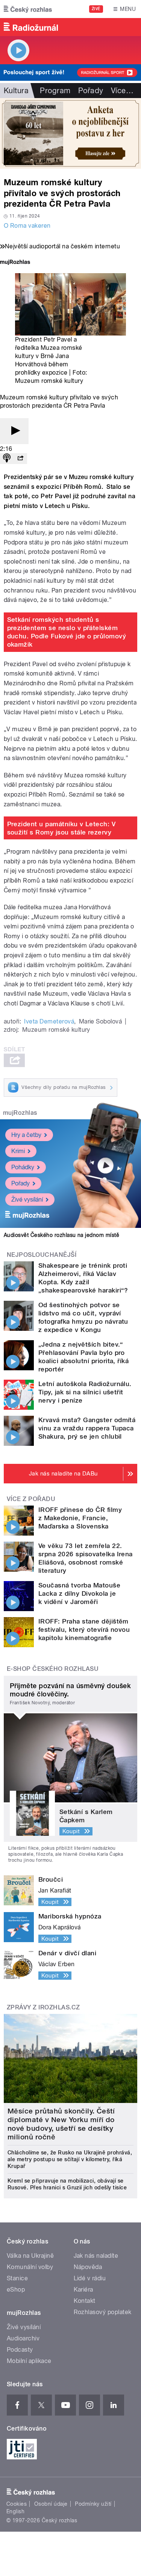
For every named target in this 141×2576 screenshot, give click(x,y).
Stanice (17, 2278)
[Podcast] (7, 459)
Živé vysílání (27, 1200)
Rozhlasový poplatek (103, 2312)
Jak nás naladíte (96, 2256)
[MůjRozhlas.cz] (15, 263)
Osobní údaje (51, 2504)
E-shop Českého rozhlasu (53, 1669)
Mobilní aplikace (29, 2361)
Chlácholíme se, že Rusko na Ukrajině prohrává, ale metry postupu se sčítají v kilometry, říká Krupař (70, 2159)
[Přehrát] (14, 431)
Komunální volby (30, 2267)
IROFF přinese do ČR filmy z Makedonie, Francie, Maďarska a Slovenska (80, 1518)
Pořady (91, 91)
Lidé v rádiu (90, 2278)
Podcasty (20, 2350)
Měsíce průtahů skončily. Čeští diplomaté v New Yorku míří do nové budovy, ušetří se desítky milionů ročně (61, 2124)
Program (55, 91)
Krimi (18, 1151)
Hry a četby (26, 1135)
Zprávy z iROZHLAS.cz (43, 2007)
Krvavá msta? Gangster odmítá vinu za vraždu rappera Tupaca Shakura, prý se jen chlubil (87, 1428)
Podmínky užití (93, 2504)
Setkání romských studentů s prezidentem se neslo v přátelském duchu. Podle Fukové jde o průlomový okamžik (67, 632)
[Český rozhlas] (28, 9)
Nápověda (88, 2267)
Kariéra (83, 2290)
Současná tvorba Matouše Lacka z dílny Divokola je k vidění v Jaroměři (79, 1593)
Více (122, 91)
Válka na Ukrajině (30, 2256)
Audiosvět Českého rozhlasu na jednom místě (61, 1235)
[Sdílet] (20, 459)
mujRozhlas (20, 1113)
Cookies (17, 2504)
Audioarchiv (23, 2338)
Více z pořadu (31, 1499)
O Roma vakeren (27, 226)
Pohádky (23, 1167)
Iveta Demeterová (49, 1021)
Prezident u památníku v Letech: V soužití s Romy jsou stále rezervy (61, 828)
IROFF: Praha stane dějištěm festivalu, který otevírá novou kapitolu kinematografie (84, 1630)
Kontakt (85, 2301)
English (15, 2511)
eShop (16, 2290)
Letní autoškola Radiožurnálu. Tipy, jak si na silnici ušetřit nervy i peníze (85, 1392)
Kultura (16, 91)
